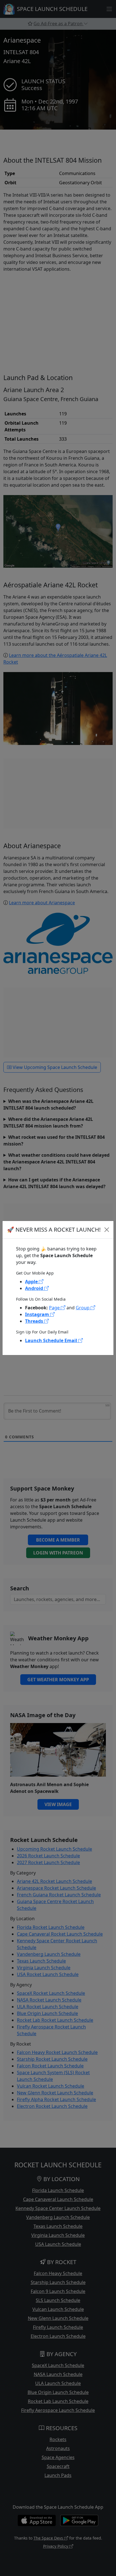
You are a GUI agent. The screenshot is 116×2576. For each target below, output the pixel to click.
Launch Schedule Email (52, 1340)
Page (55, 1308)
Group (83, 1308)
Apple (32, 1282)
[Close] (107, 1230)
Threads (35, 1321)
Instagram (38, 1314)
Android (35, 1288)
